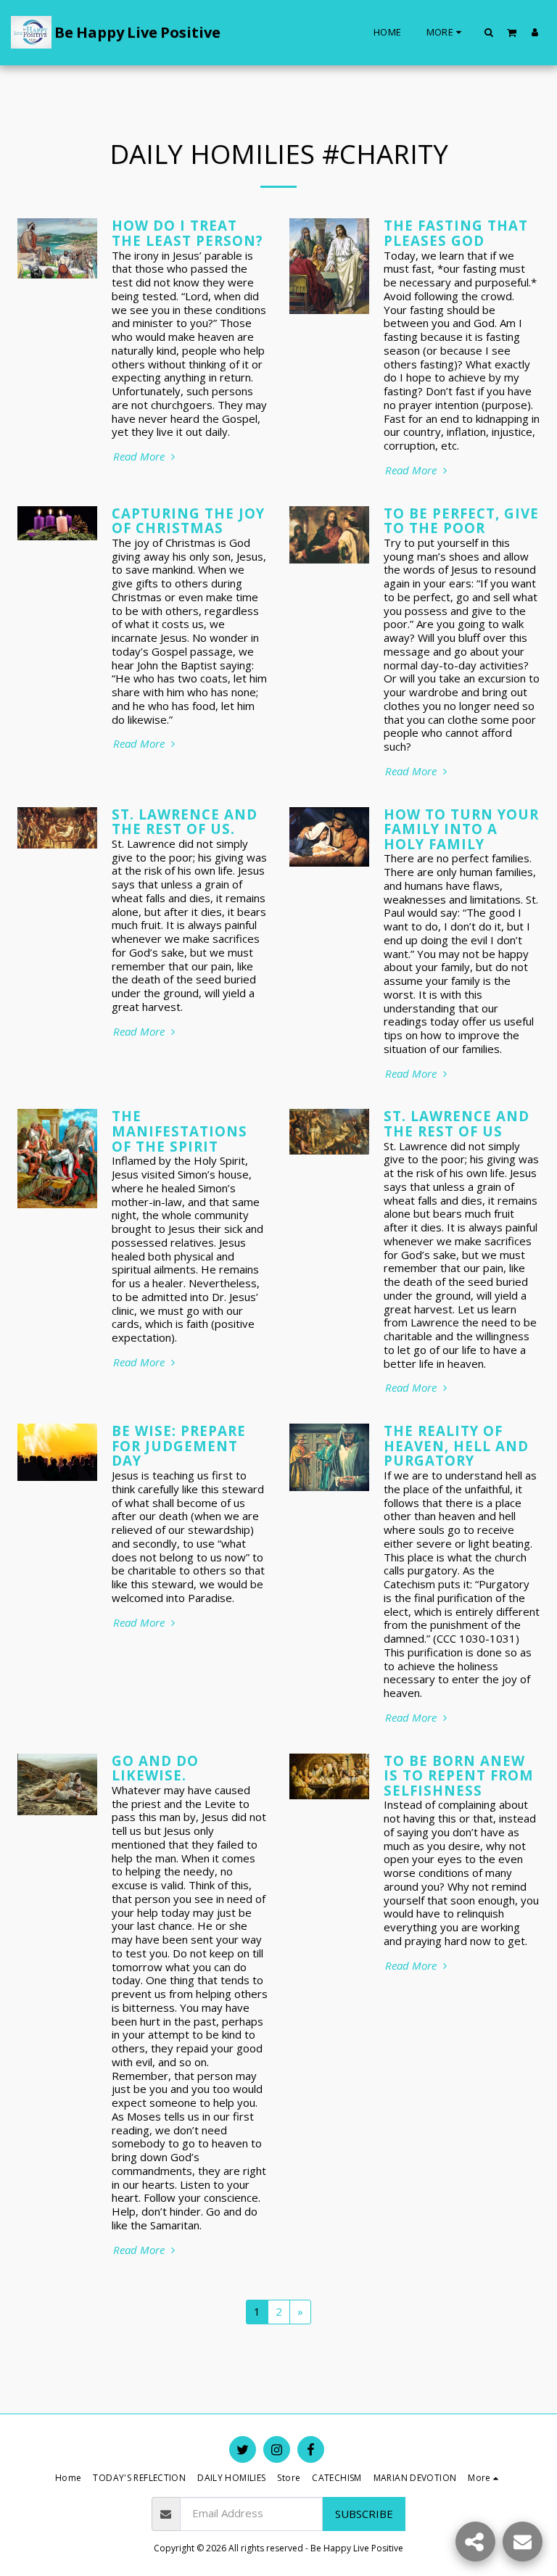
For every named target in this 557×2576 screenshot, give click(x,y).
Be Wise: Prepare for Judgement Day (179, 1445)
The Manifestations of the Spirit (180, 1131)
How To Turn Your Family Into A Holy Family (461, 829)
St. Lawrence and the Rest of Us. (185, 822)
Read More (140, 457)
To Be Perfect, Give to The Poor (461, 521)
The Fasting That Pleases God (456, 233)
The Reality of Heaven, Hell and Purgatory (456, 1445)
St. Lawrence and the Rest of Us (457, 1123)
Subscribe (364, 2514)
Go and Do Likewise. (155, 1768)
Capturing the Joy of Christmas (188, 521)
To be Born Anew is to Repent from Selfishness (459, 1775)
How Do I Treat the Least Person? (187, 233)
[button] (489, 32)
